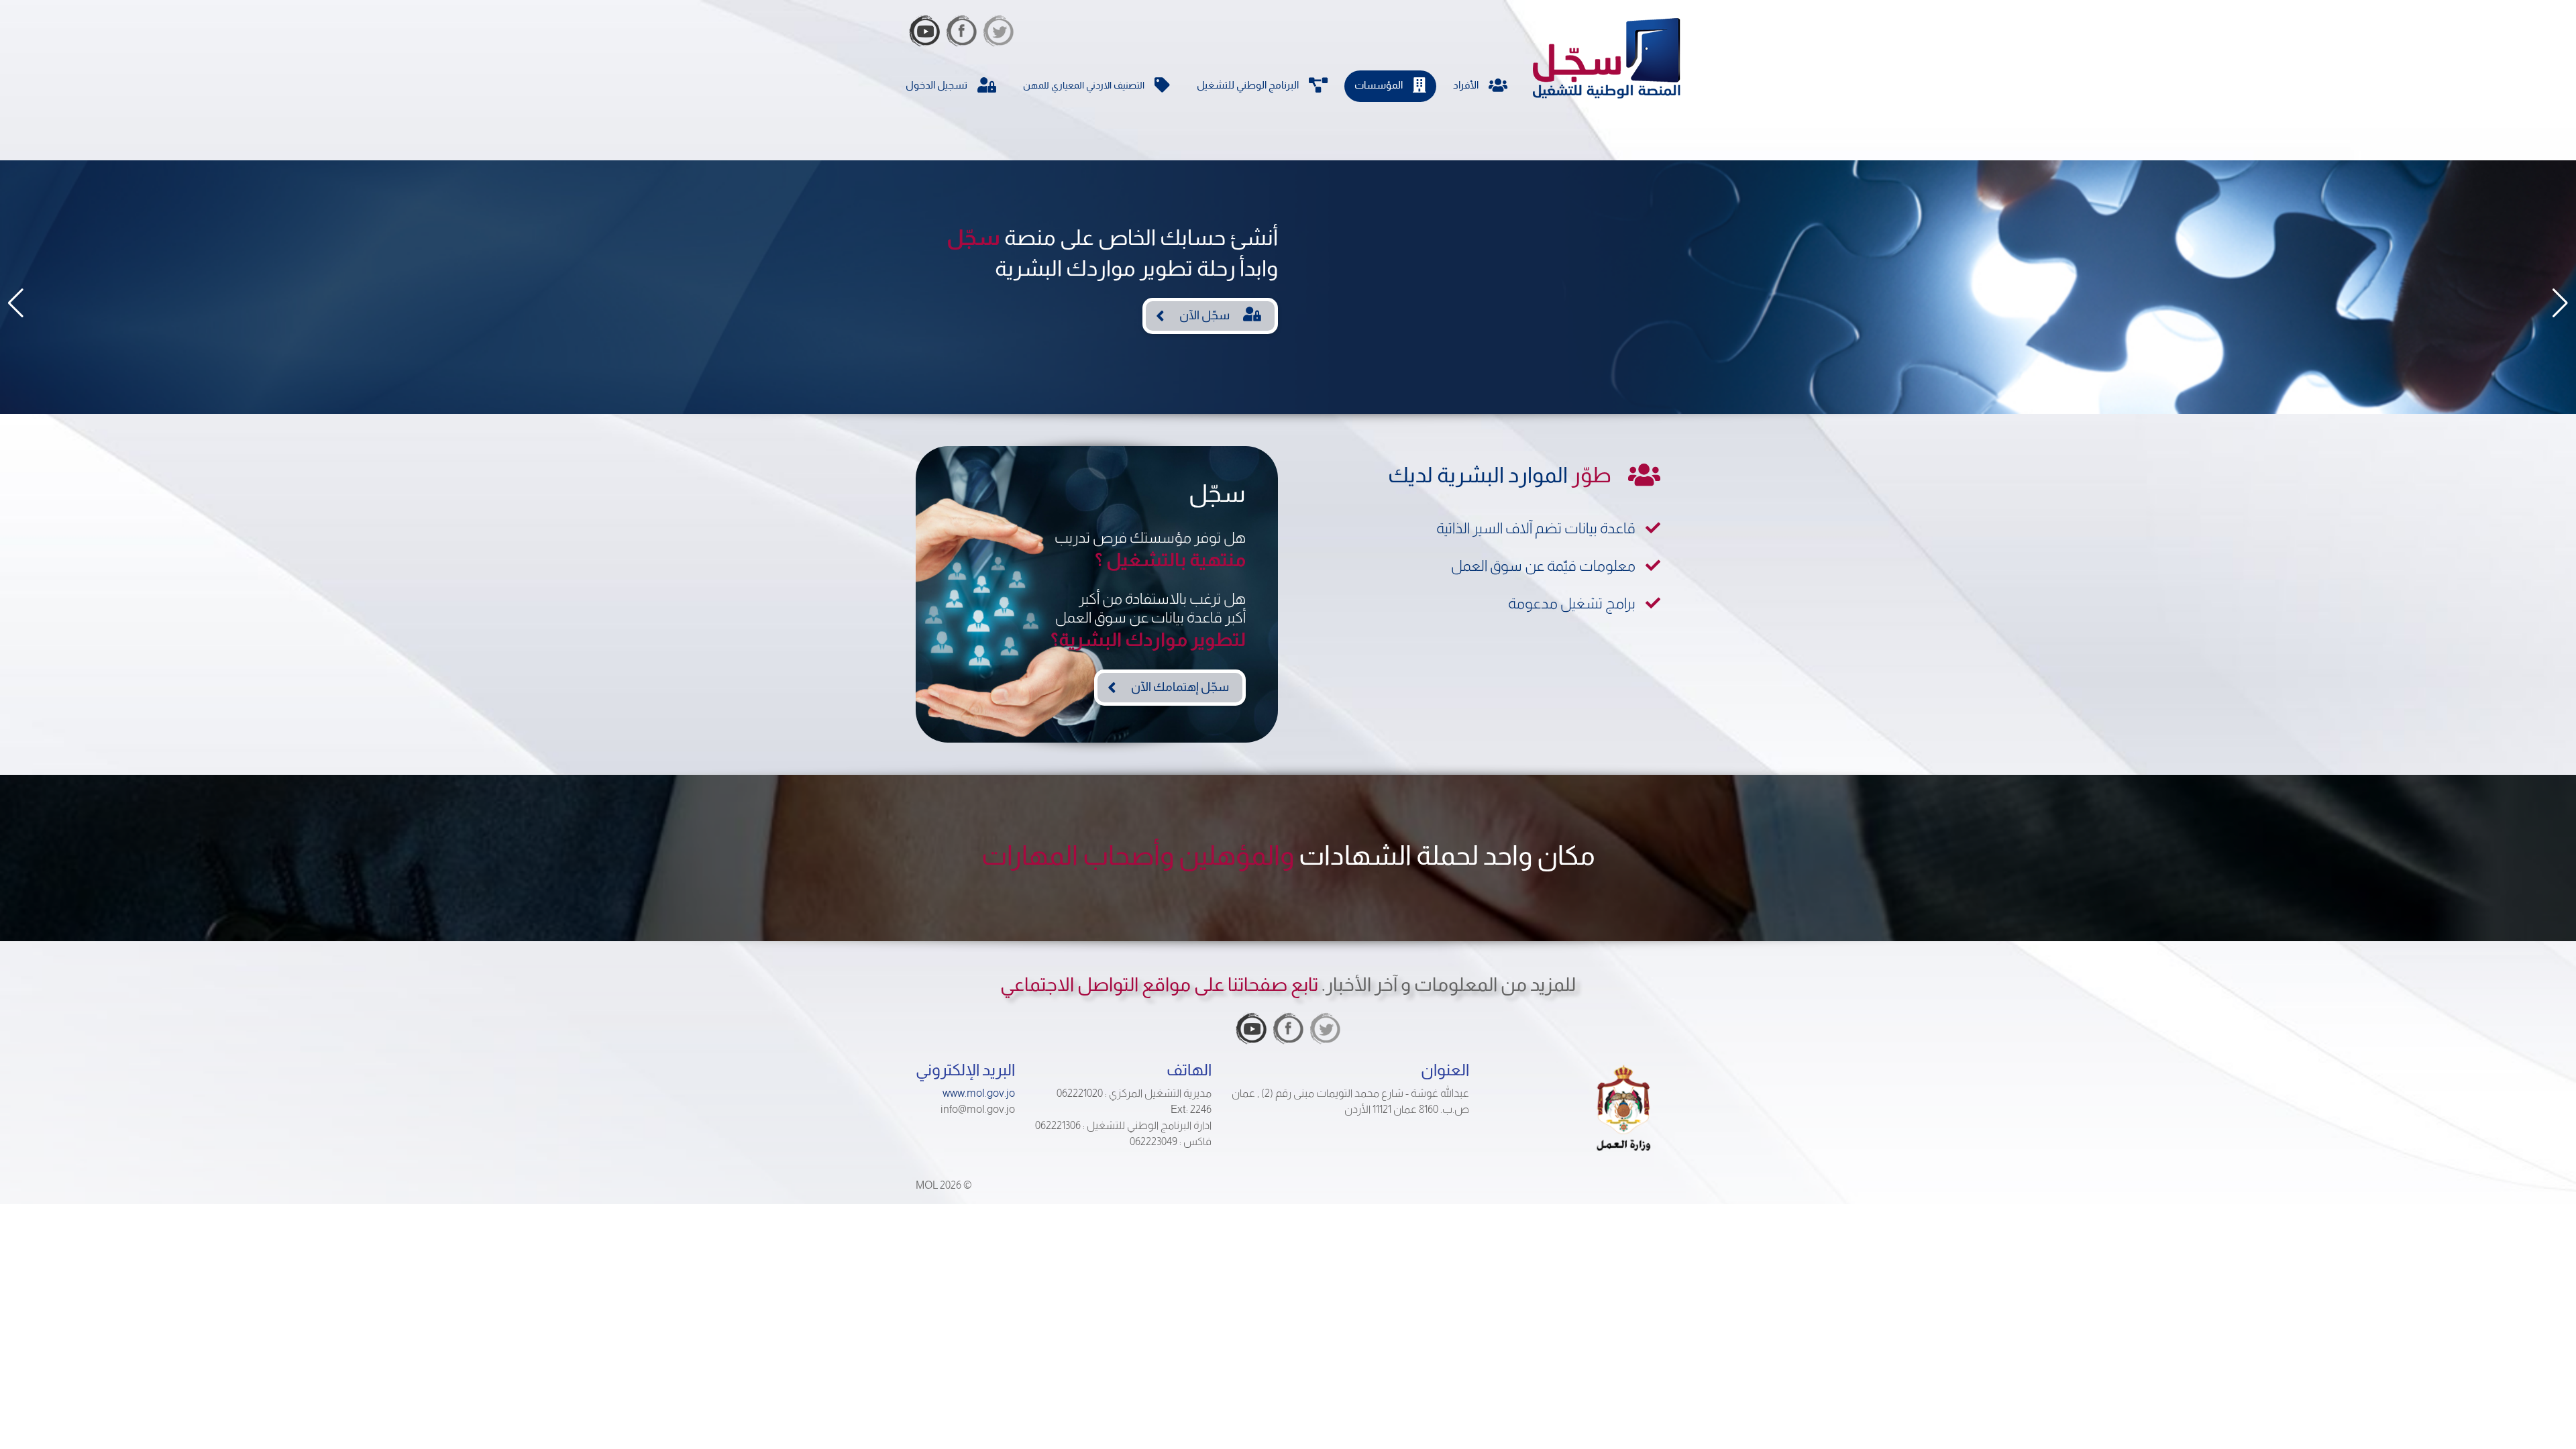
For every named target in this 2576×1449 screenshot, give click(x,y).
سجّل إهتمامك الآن (1180, 687)
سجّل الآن (1204, 315)
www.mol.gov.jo (979, 1093)
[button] (16, 303)
